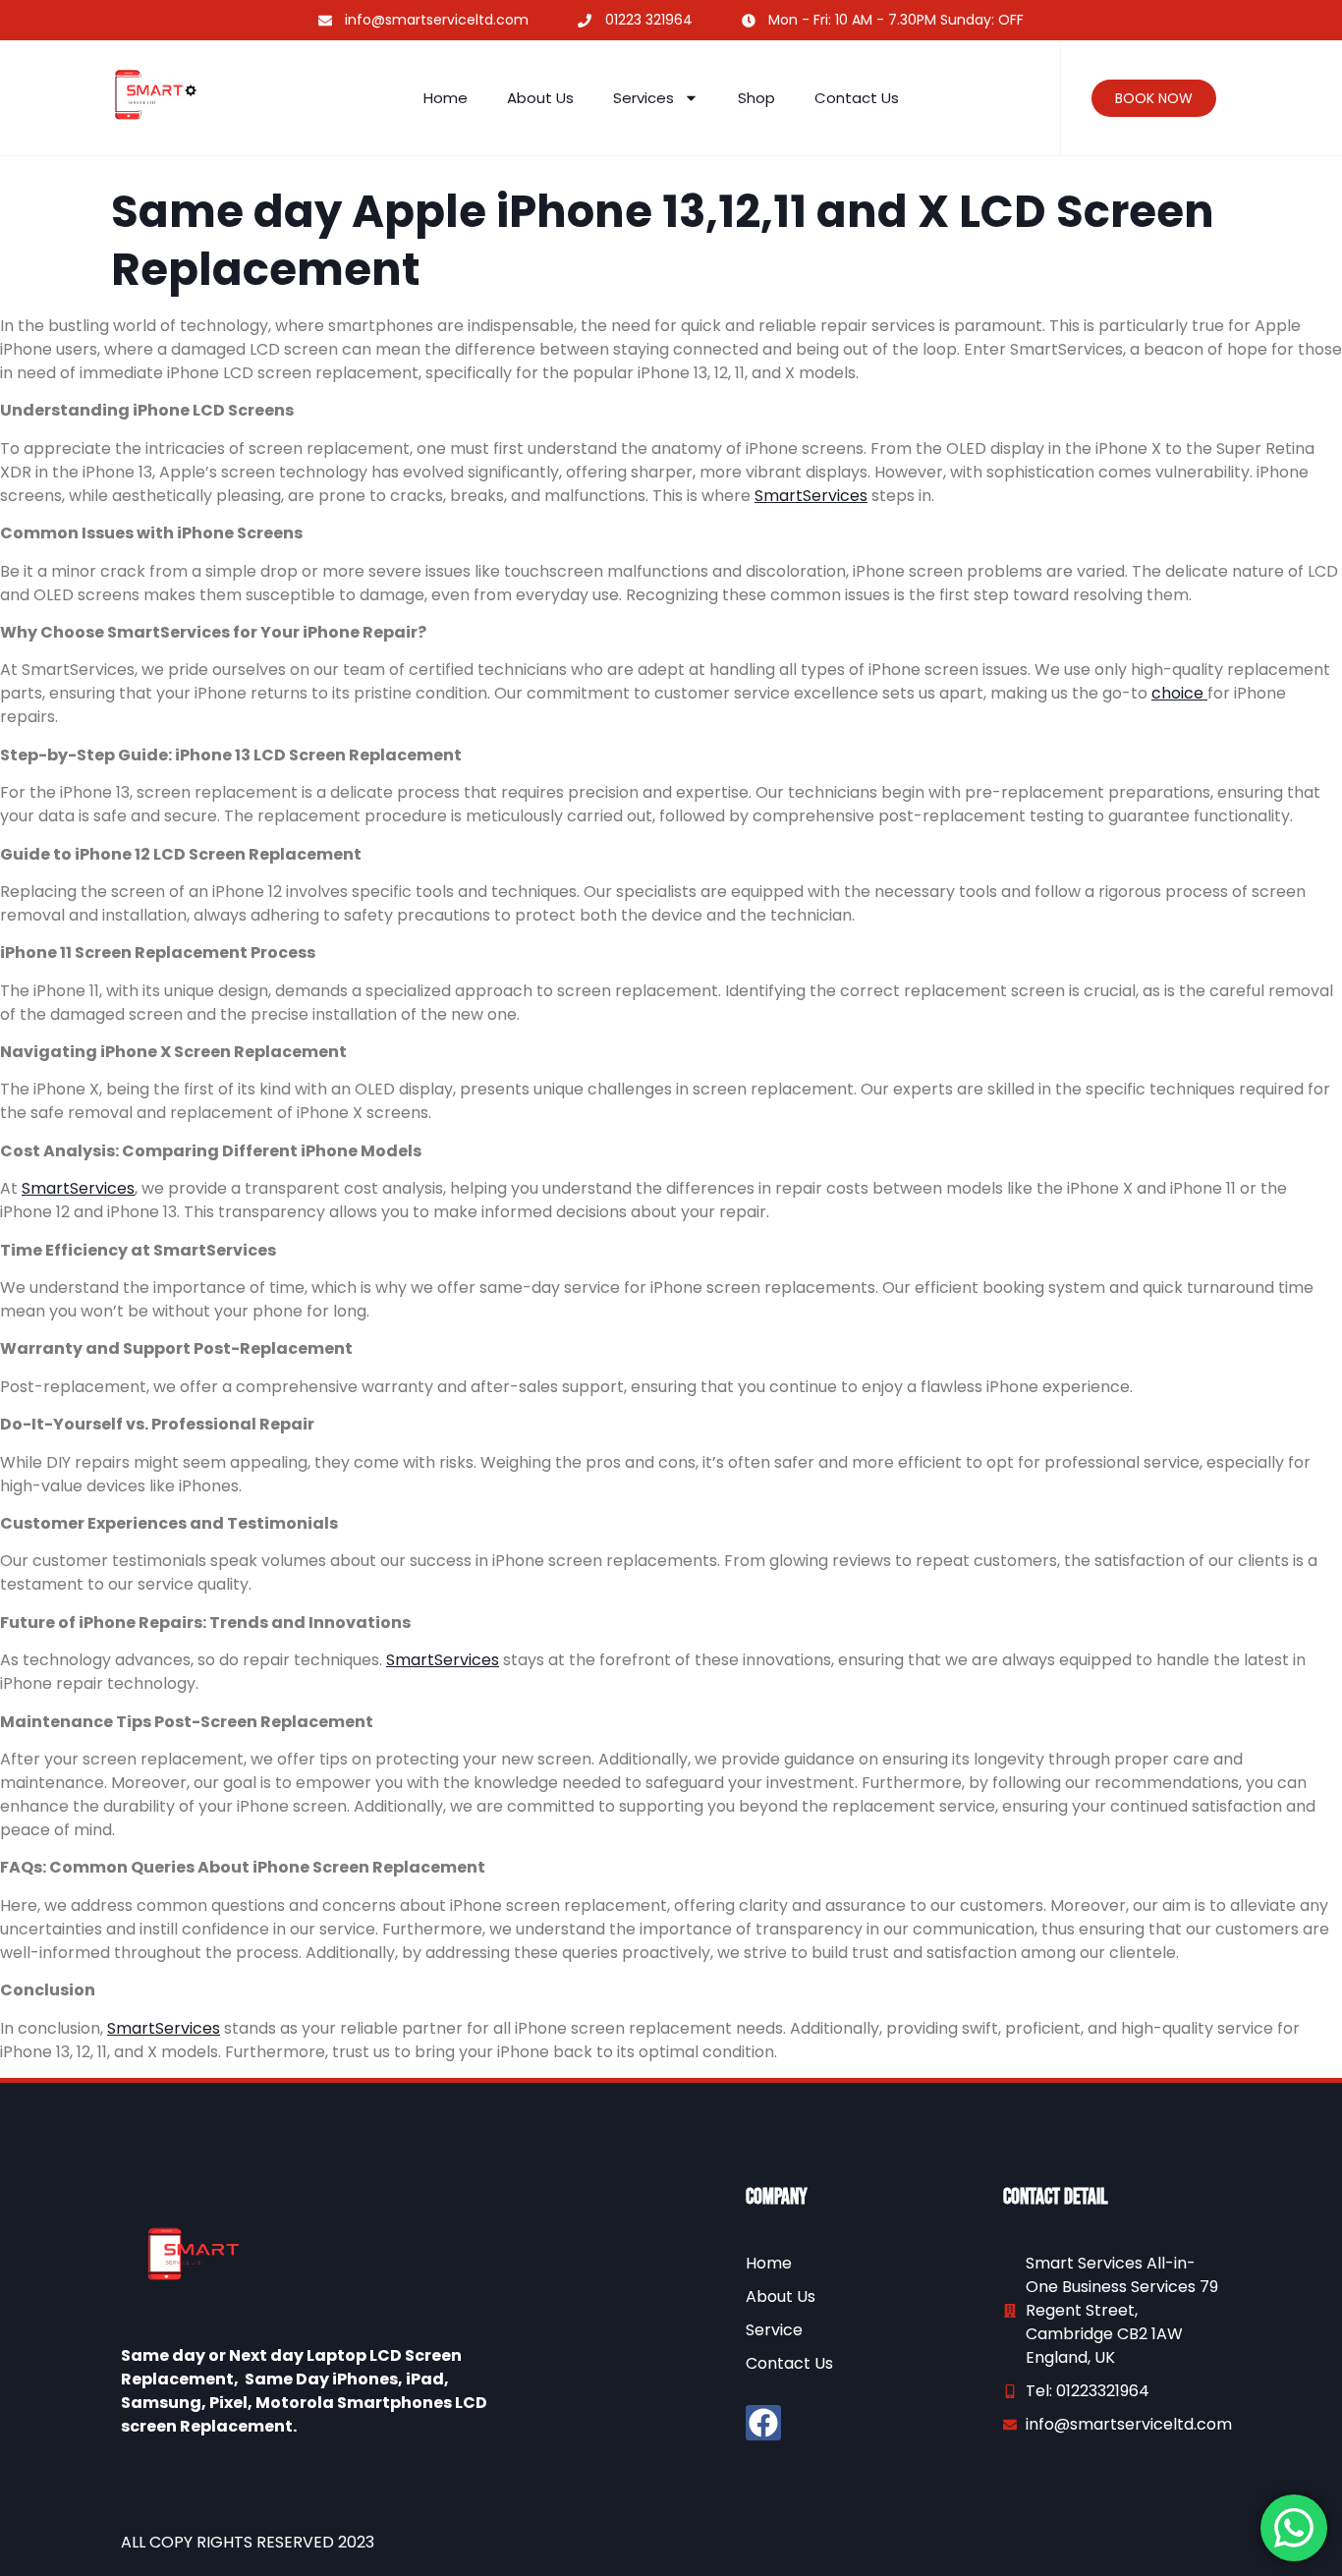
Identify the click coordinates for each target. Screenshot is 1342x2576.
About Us (540, 98)
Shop (756, 98)
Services (643, 98)
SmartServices (811, 496)
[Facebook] (763, 2423)
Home (446, 98)
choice (1179, 693)
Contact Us (857, 98)
